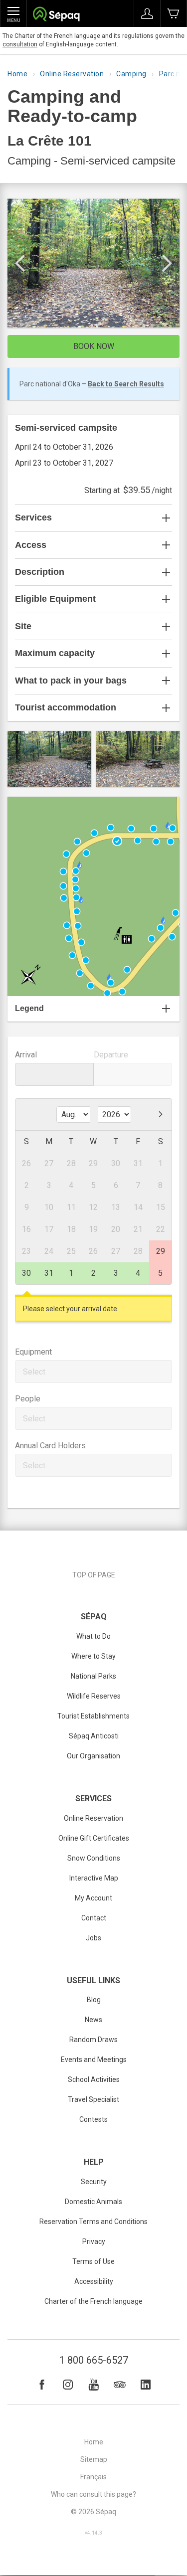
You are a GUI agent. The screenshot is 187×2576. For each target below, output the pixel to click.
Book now (94, 346)
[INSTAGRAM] (68, 2385)
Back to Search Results (126, 384)
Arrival (26, 1055)
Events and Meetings (94, 2060)
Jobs (93, 1938)
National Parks (93, 1676)
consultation (20, 44)
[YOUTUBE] (94, 2385)
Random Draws (93, 2040)
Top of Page (94, 1575)
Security (94, 2182)
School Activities (94, 2079)
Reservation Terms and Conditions (93, 2222)
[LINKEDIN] (146, 2385)
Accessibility (94, 2281)
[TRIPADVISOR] (120, 2385)
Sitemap (94, 2459)
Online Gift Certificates (94, 1838)
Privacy (94, 2241)
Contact (94, 1918)
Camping (131, 74)
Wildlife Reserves (94, 1696)
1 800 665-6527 (94, 2360)
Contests (93, 2119)
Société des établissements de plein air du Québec (56, 15)
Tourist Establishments (93, 1716)
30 (26, 1273)
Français (93, 2477)
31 (49, 1273)
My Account (93, 1898)
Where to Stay (93, 1656)
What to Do (93, 1636)
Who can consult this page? (93, 2494)
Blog (94, 2000)
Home (17, 74)
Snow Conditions (94, 1858)
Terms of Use (93, 2261)
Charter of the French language (93, 2301)
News (93, 2020)
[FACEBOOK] (42, 2385)
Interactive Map (94, 1878)
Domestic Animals (93, 2202)
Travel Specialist (93, 2099)
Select (34, 1372)
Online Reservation (72, 74)
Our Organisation (93, 1756)
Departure (111, 1055)
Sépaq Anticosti (94, 1736)
